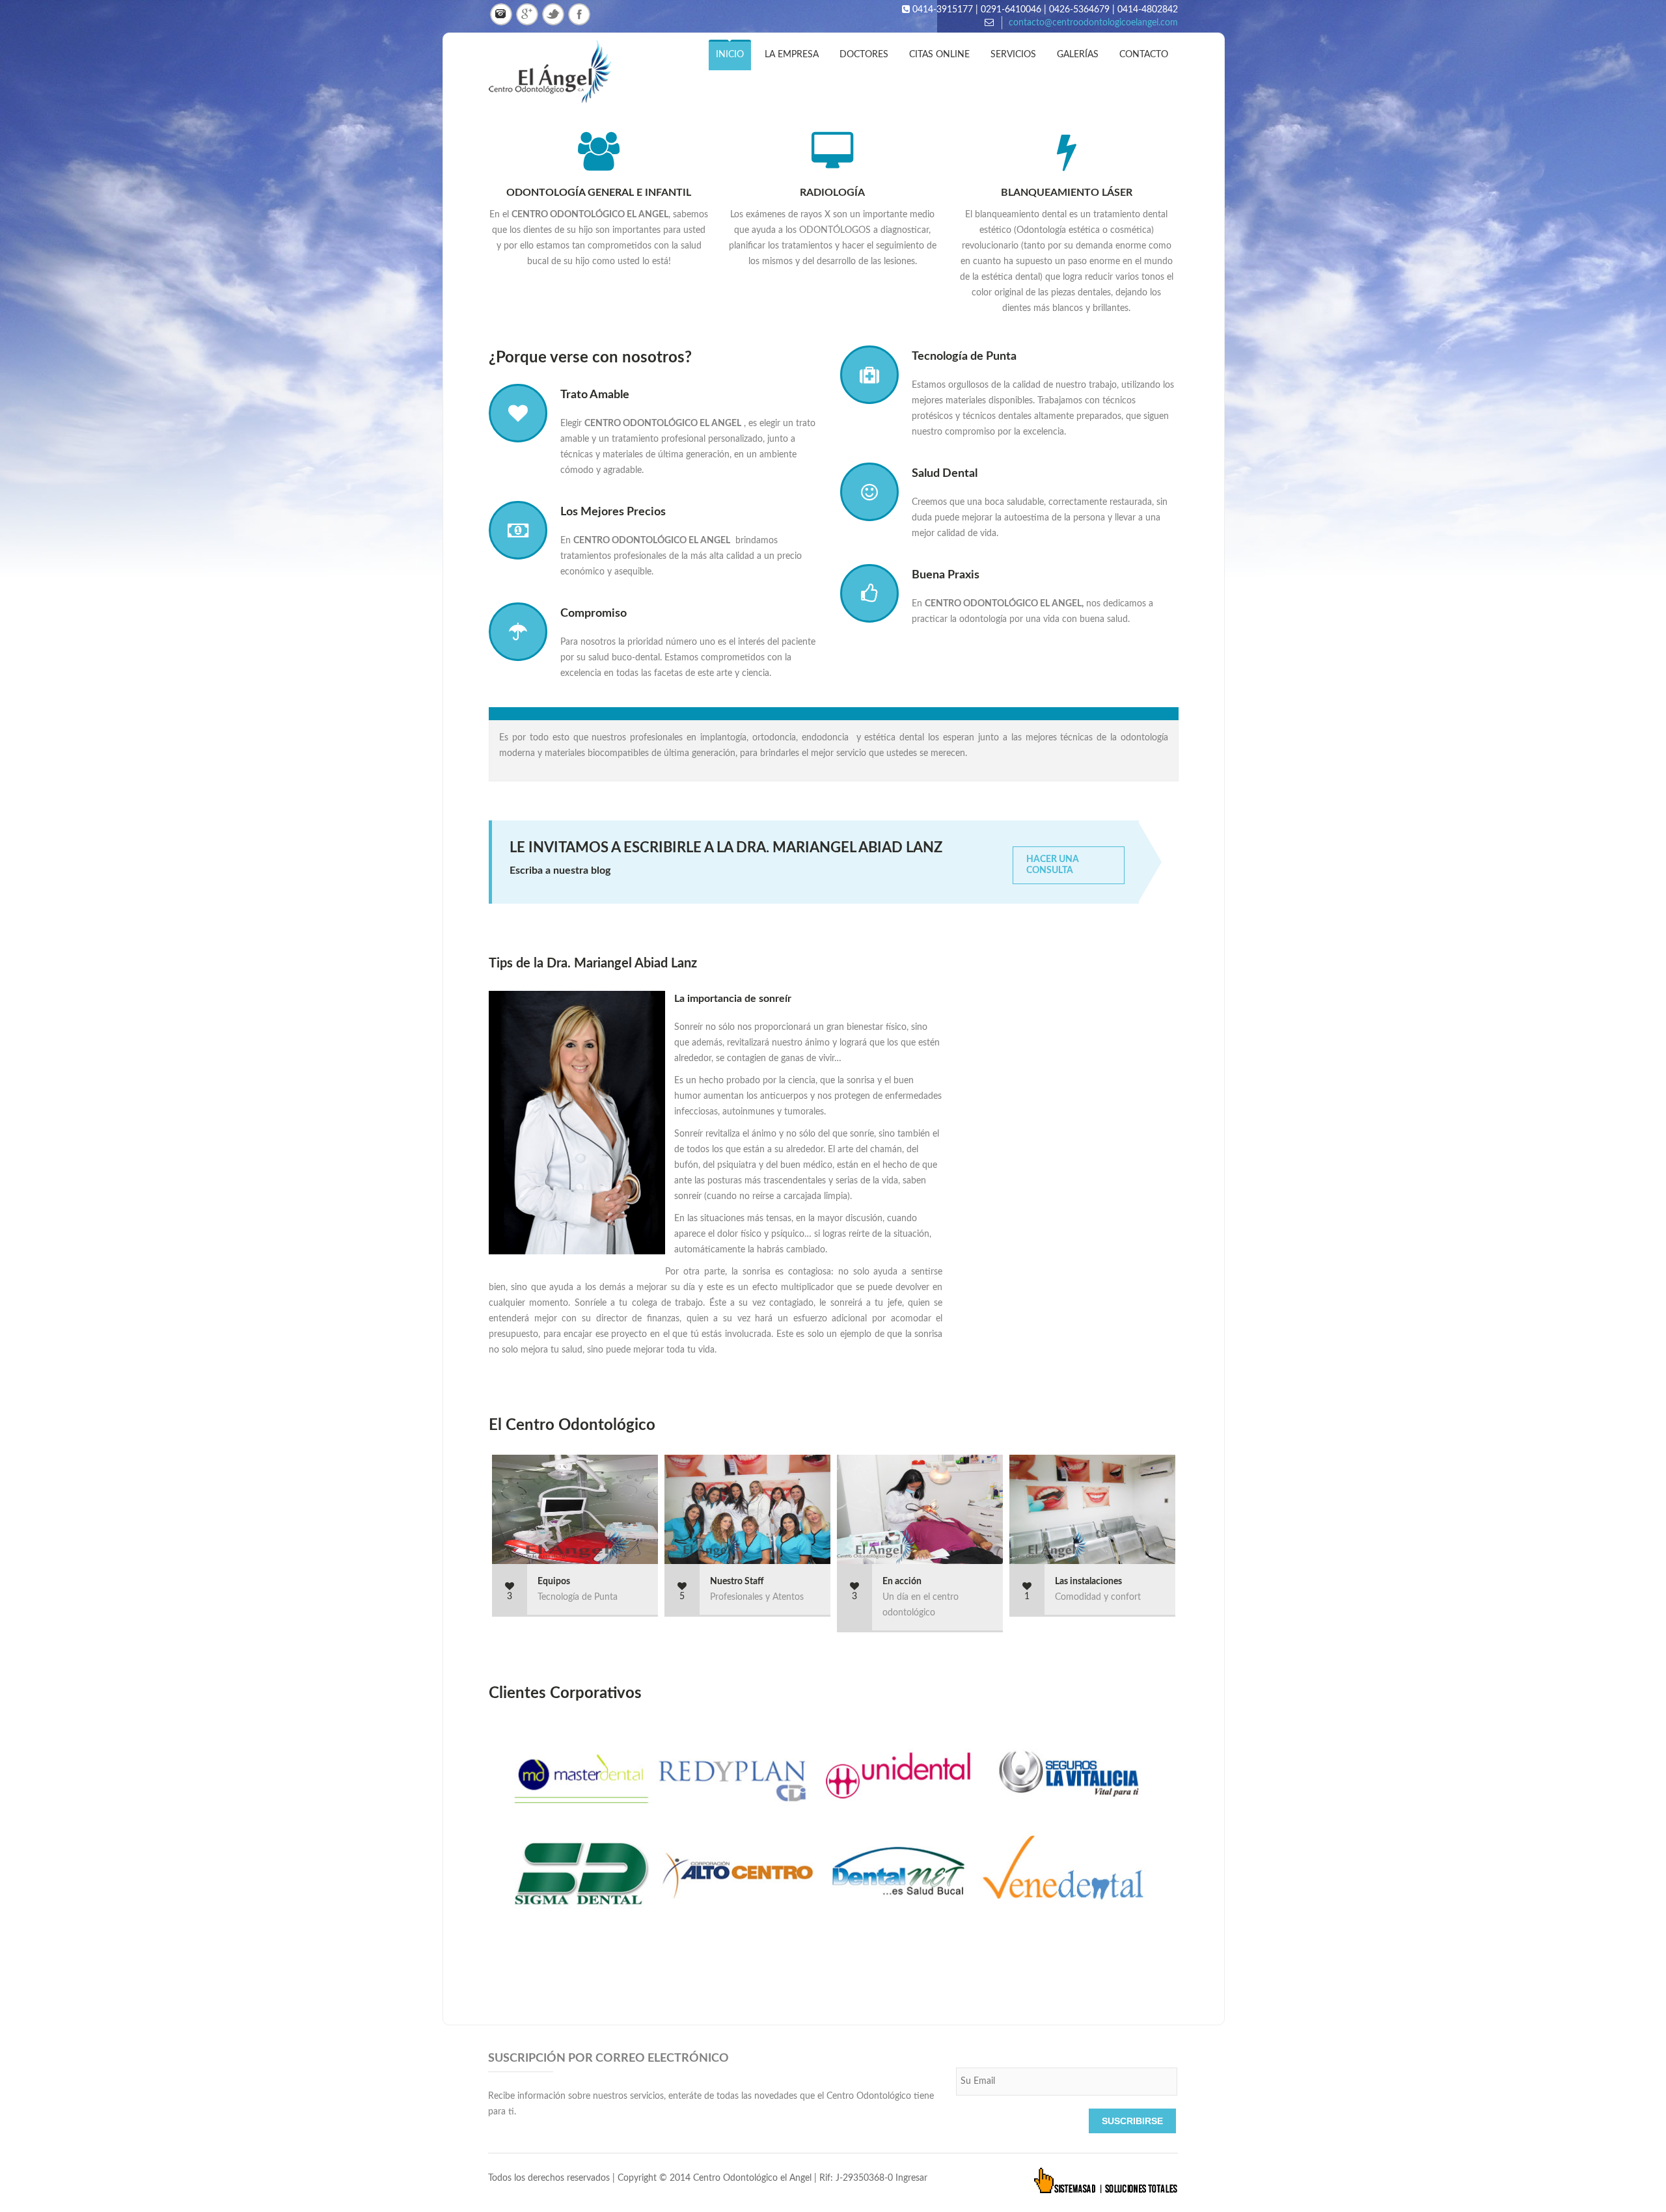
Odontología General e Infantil (599, 193)
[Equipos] (638, 1510)
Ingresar (911, 2178)
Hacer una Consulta (1053, 865)
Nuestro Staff (737, 1582)
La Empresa (792, 55)
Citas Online (939, 55)
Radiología (832, 193)
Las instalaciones (1088, 1582)
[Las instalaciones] (1155, 1510)
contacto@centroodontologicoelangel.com (1093, 23)
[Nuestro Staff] (810, 1510)
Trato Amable (595, 395)
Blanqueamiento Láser (1067, 193)
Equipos (554, 1582)
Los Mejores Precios (613, 512)
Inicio (730, 55)
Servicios (1013, 55)
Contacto (1144, 55)
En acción (902, 1582)
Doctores (864, 55)
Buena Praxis (946, 575)
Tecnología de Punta (964, 357)
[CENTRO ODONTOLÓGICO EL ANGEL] (565, 73)
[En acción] (983, 1510)
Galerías (1078, 55)
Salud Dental (945, 474)
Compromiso (594, 614)
